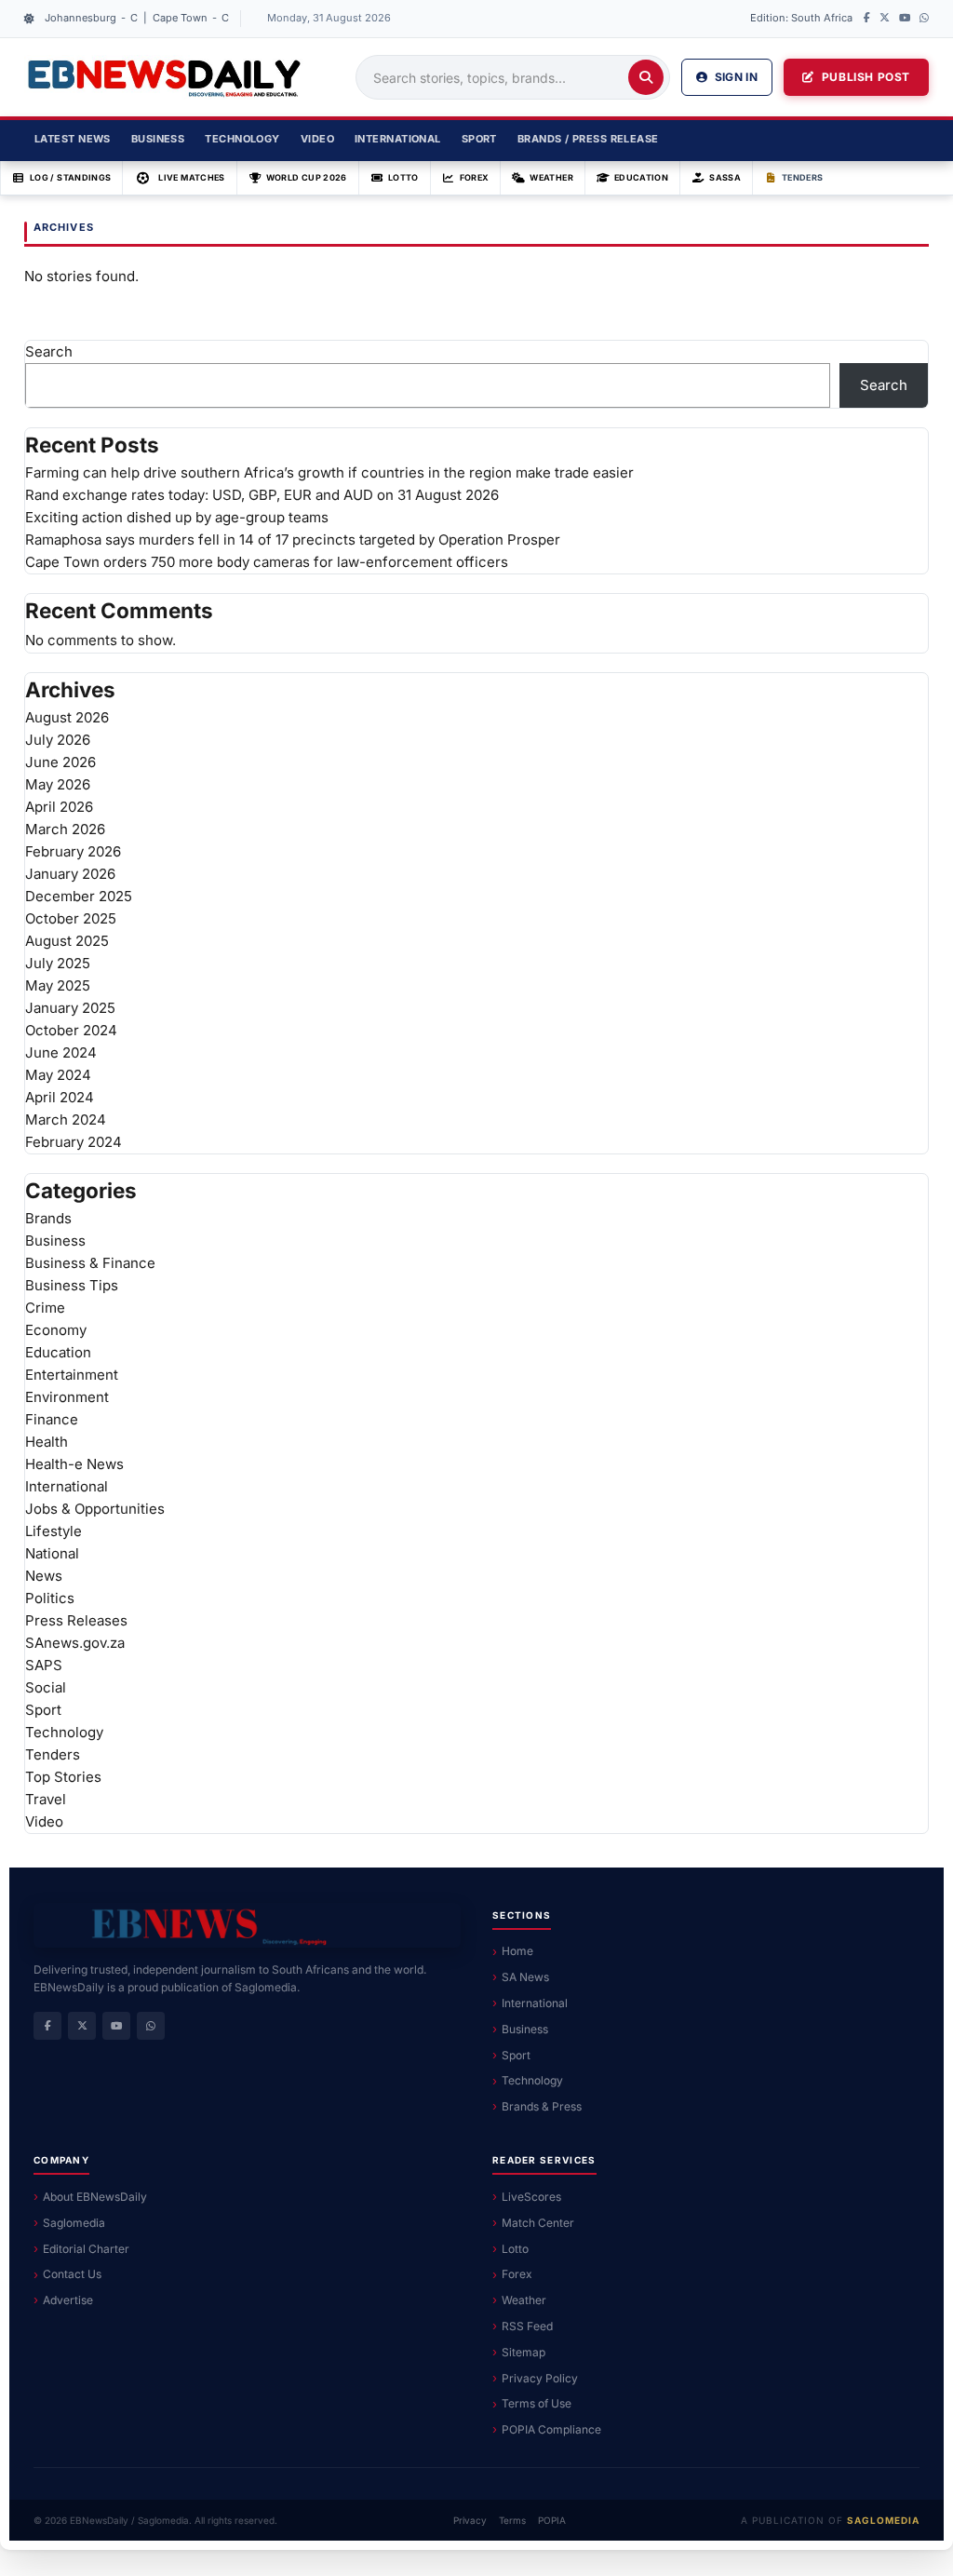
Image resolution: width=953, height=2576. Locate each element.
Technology (242, 139)
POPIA (552, 2520)
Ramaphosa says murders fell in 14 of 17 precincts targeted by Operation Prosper (293, 539)
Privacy (470, 2520)
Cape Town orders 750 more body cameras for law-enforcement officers (267, 562)
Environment (67, 1397)
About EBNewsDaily (95, 2197)
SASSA (725, 177)
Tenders (803, 177)
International (398, 139)
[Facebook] (867, 19)
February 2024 (74, 1142)
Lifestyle (54, 1531)
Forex (475, 177)
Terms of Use (537, 2403)
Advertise (68, 2300)
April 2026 (59, 807)
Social (46, 1687)
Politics (50, 1598)
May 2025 (58, 985)
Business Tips (72, 1285)
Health (47, 1442)
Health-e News (74, 1464)
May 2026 (58, 784)
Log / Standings (70, 177)
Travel (46, 1799)
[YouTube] (905, 19)
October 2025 (71, 918)
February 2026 (73, 851)
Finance (52, 1419)
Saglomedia (74, 2223)
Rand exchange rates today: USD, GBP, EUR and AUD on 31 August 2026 (262, 495)
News (44, 1576)
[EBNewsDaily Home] (164, 77)
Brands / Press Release (588, 139)
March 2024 (66, 1119)
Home (517, 1951)
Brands (48, 1218)
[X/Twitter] (885, 19)
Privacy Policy (540, 2378)
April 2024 (60, 1097)
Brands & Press (542, 2106)
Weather (551, 177)
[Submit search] (646, 77)
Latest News (73, 139)
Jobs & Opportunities (95, 1509)
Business (158, 139)
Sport (479, 139)
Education (641, 177)
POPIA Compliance (551, 2429)
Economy (56, 1330)
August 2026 (67, 717)
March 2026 (65, 829)
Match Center (538, 2223)
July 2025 (58, 963)
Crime (45, 1308)
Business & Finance (90, 1263)
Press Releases (76, 1620)
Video (317, 139)
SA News (525, 1977)
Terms (512, 2520)
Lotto (403, 177)
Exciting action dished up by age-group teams (177, 517)
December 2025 (79, 896)
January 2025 (70, 1008)
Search (49, 351)
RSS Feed (527, 2326)
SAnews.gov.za (75, 1643)
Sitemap (523, 2352)
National (52, 1553)
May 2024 (58, 1075)
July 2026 (58, 740)
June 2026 (60, 762)
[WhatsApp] (924, 19)
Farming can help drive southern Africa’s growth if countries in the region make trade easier (329, 472)
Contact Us (72, 2274)
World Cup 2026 (307, 177)
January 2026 (70, 874)
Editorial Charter (86, 2249)
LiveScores (531, 2197)
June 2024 (61, 1052)
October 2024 (71, 1030)
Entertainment (72, 1375)
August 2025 (67, 941)
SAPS (44, 1665)
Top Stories (63, 1777)
